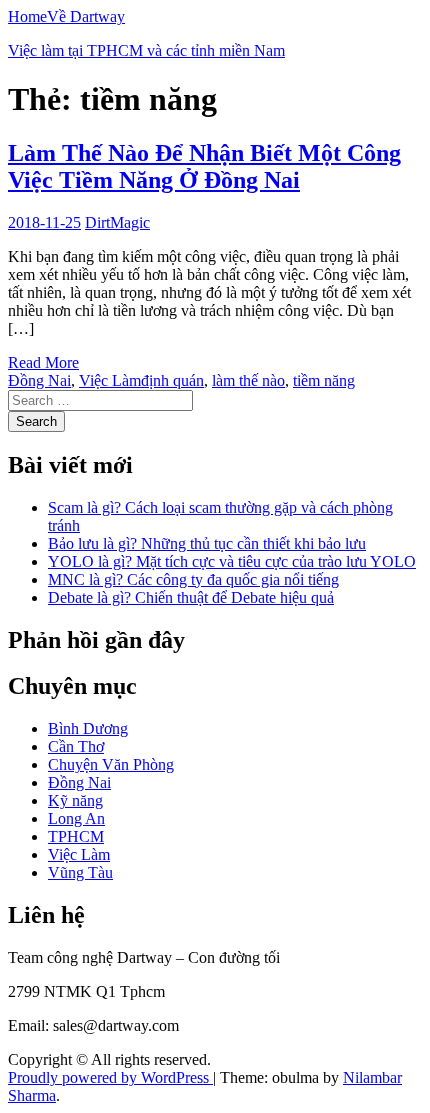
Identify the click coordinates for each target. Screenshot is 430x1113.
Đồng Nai (39, 380)
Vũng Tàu (80, 872)
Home (27, 16)
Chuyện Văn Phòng (111, 764)
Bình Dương (88, 728)
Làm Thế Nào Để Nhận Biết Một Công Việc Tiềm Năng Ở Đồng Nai (204, 166)
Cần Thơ (76, 746)
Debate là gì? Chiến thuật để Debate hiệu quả (191, 597)
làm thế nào (248, 380)
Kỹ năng (75, 800)
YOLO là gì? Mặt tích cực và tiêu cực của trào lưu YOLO (232, 561)
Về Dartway (86, 16)
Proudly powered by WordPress (110, 1077)
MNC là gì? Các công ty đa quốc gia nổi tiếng (193, 579)
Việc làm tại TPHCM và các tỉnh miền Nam (146, 50)
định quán (172, 380)
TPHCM (76, 836)
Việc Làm (110, 380)
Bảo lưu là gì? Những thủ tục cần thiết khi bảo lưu (207, 543)
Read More (43, 362)
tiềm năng (324, 380)
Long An (76, 818)
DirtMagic (117, 222)
